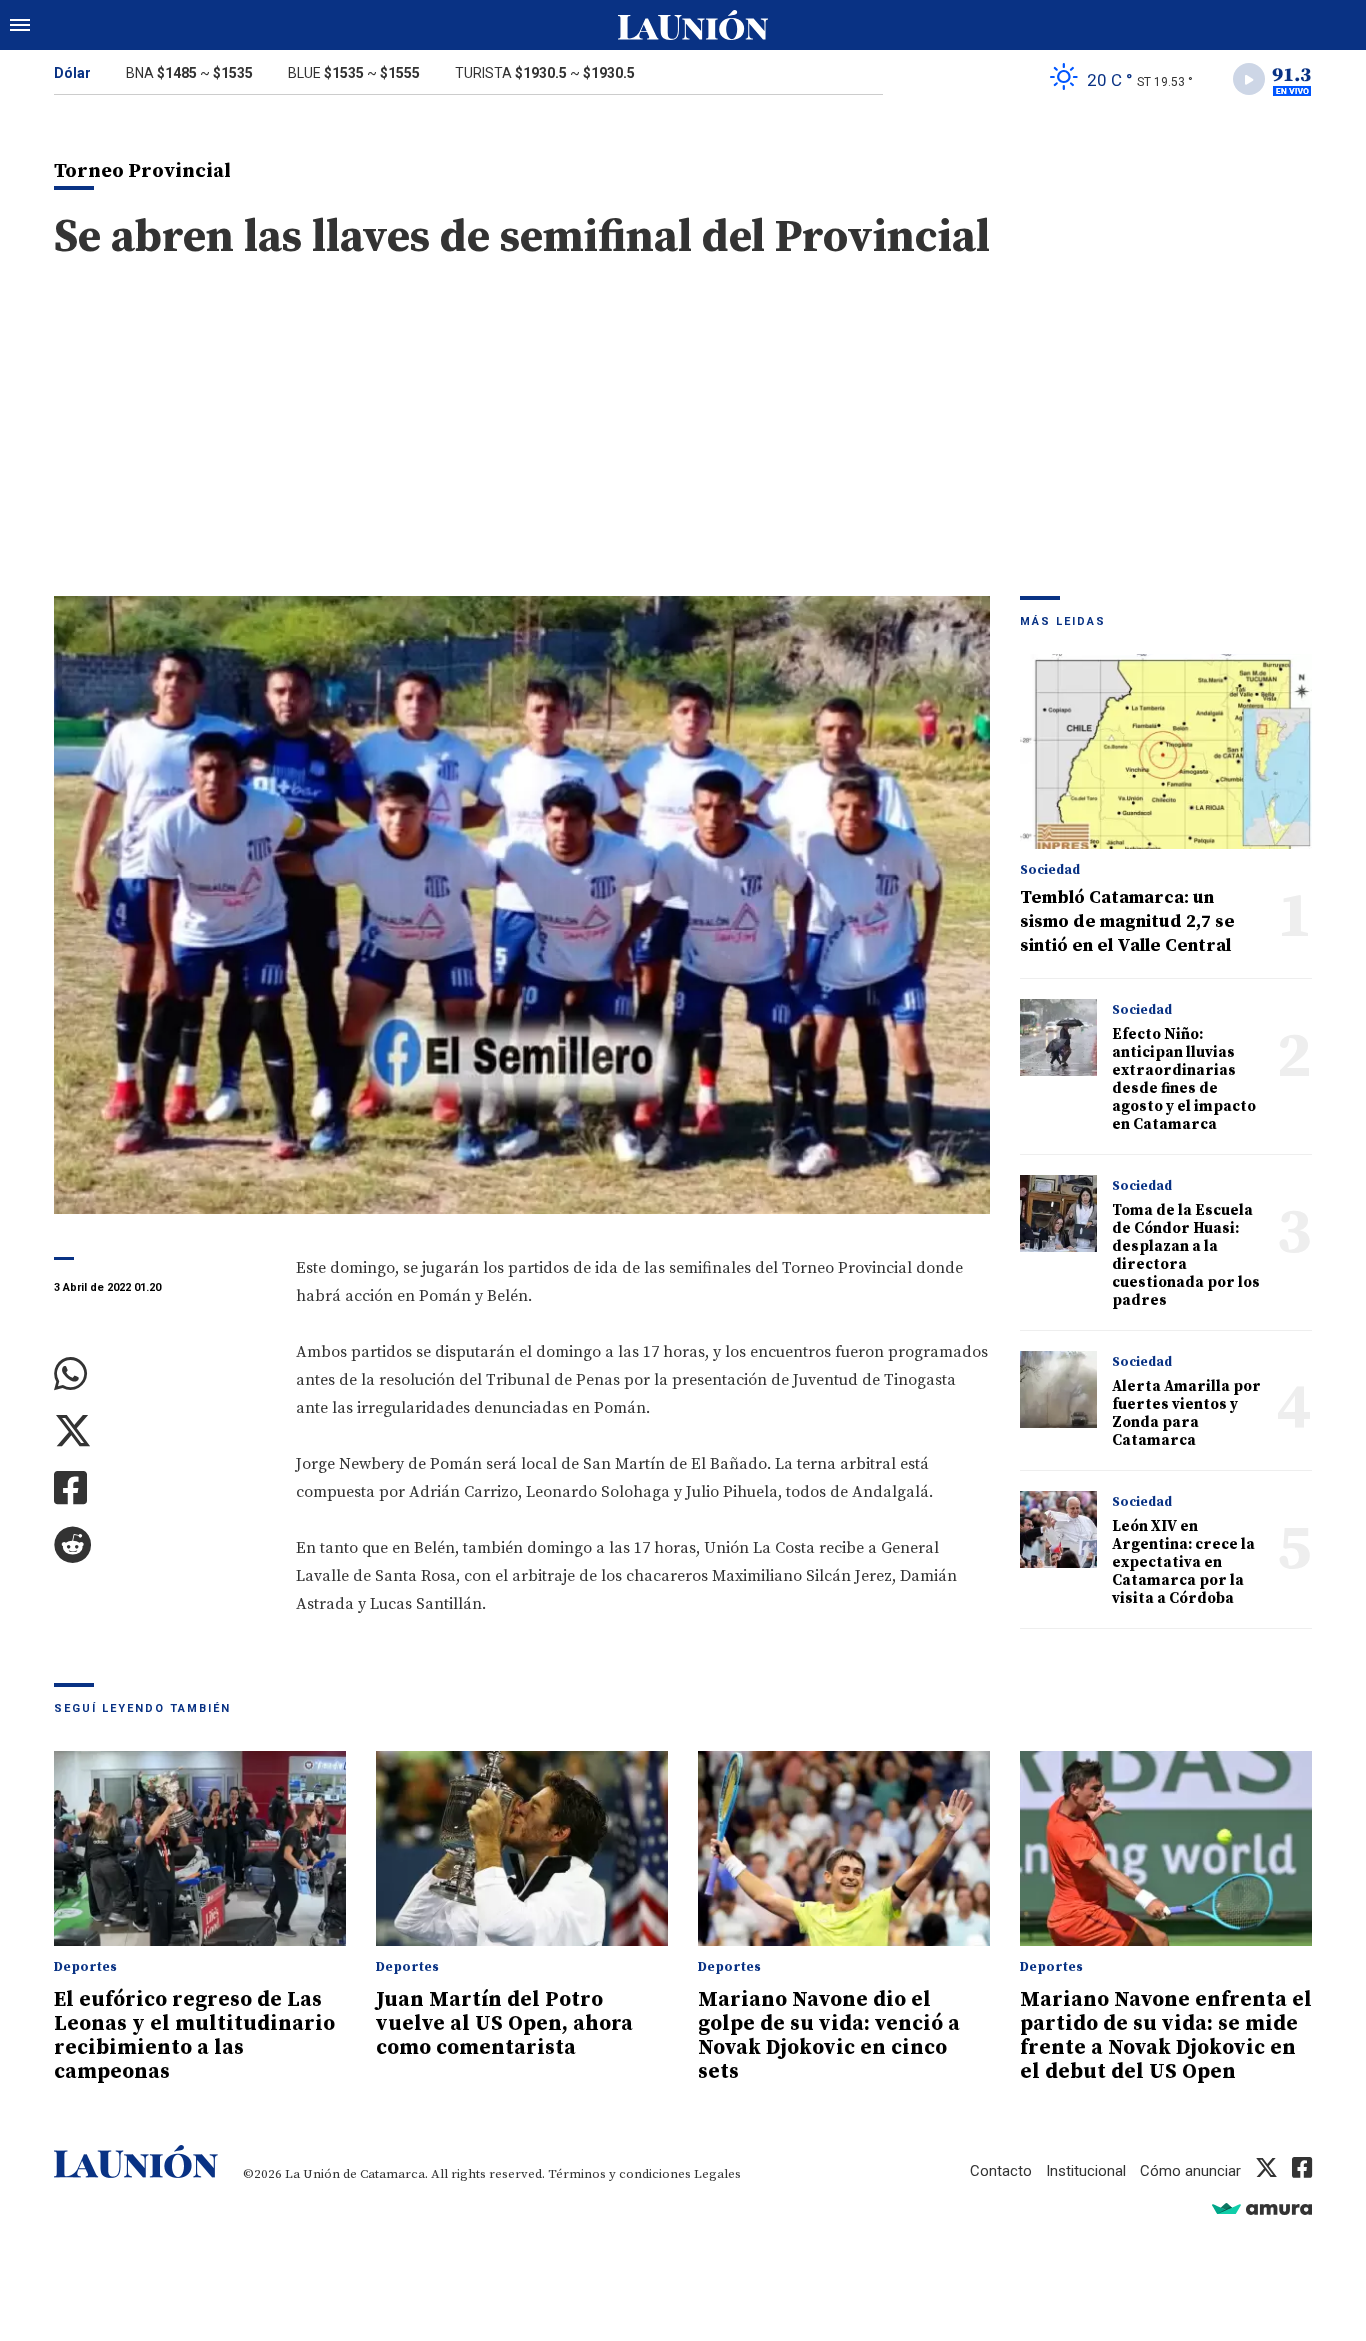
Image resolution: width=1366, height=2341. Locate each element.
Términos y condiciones (619, 2174)
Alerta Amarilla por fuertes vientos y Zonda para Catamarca (1186, 1413)
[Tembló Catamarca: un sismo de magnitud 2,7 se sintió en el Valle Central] (1166, 751)
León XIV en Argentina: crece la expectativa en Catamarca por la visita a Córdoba (1183, 1562)
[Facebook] (160, 1488)
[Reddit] (160, 1545)
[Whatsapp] (160, 1374)
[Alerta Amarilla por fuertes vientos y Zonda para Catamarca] (1058, 1389)
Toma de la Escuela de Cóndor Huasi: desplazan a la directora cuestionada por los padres (1186, 1255)
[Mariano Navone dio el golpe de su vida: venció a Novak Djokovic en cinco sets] (844, 1848)
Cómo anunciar (1190, 2171)
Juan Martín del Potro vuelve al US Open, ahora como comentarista (504, 2024)
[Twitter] (160, 1431)
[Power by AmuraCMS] (1262, 2208)
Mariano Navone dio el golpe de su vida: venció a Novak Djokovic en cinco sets (829, 2036)
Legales (717, 2174)
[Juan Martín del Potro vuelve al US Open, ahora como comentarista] (522, 1848)
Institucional (1086, 2171)
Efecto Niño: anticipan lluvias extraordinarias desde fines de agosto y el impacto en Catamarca (1184, 1079)
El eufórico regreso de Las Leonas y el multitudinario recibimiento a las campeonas (194, 2036)
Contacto (1001, 2171)
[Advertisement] (683, 446)
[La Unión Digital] (693, 25)
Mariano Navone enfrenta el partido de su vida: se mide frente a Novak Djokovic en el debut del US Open (1166, 2036)
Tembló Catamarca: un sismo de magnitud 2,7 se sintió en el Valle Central (1127, 921)
